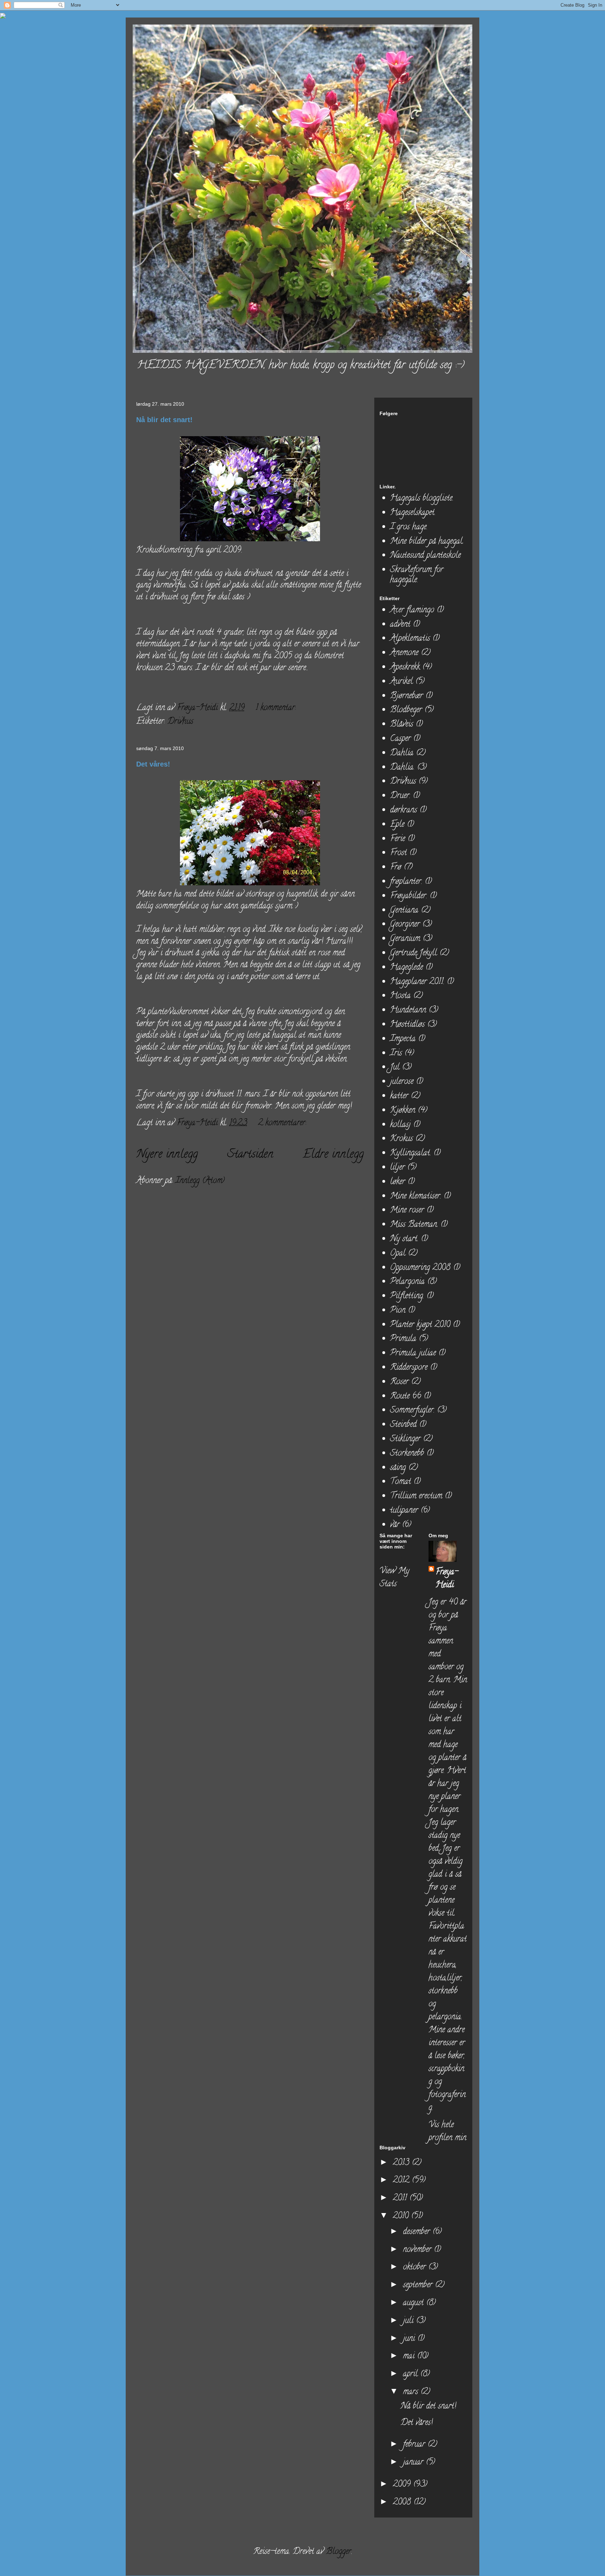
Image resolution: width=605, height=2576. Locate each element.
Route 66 (406, 1397)
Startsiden (250, 1155)
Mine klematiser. (416, 1197)
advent (400, 625)
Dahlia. (402, 768)
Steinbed (403, 1425)
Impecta (403, 1039)
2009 (403, 2485)
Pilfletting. (407, 1296)
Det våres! (153, 764)
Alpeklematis (410, 639)
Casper (400, 739)
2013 (402, 2163)
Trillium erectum (416, 1496)
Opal (398, 1254)
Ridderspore (409, 1368)
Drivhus (180, 722)
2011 (401, 2199)
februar (415, 2445)
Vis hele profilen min (447, 2132)
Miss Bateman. (414, 1225)
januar (414, 2463)
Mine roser (407, 1211)
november (418, 2250)
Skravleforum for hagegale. (417, 575)
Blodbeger (406, 710)
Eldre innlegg (333, 1155)
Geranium (405, 939)
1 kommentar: (277, 708)
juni (410, 2339)
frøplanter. (406, 882)
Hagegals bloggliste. (422, 499)
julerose (402, 1082)
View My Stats (394, 1578)
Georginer (405, 925)
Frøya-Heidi (447, 1579)
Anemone (404, 653)
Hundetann (408, 1011)
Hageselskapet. (413, 513)
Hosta (400, 996)
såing (398, 1468)
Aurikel (401, 682)
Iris (396, 1054)
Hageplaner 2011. (417, 982)
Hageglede (406, 968)
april (412, 2374)
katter (399, 1096)
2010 (402, 2216)
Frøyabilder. (409, 896)
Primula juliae (413, 1354)
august (415, 2303)
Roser (399, 1382)
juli (409, 2321)
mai (410, 2357)
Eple (397, 825)
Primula (403, 1339)
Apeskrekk (405, 668)
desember (418, 2232)
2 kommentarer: (283, 1123)
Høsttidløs (407, 1025)
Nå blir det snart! (164, 420)
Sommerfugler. (412, 1411)
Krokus (401, 1139)
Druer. (400, 796)
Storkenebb (407, 1454)
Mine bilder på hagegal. (427, 542)
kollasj (400, 1125)
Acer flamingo (412, 610)
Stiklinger (405, 1439)
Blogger (339, 2552)
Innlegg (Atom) (200, 1181)
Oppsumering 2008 (420, 1268)
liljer (397, 1168)
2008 (403, 2503)
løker (398, 1182)
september (419, 2285)
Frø (396, 868)
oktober (416, 2268)
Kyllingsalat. (411, 1153)
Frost (398, 853)
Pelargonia (407, 1282)
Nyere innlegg (167, 1155)
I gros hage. (409, 527)
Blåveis (402, 725)
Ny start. (404, 1239)
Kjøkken (403, 1111)
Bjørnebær (406, 696)
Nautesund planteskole (425, 556)
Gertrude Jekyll (413, 953)
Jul (395, 1068)
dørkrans (404, 810)
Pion (398, 1311)
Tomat (401, 1482)
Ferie (398, 839)
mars (412, 2392)
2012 (402, 2181)
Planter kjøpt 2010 (420, 1325)
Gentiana (404, 911)
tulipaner (404, 1511)
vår (395, 1525)
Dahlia (402, 753)
